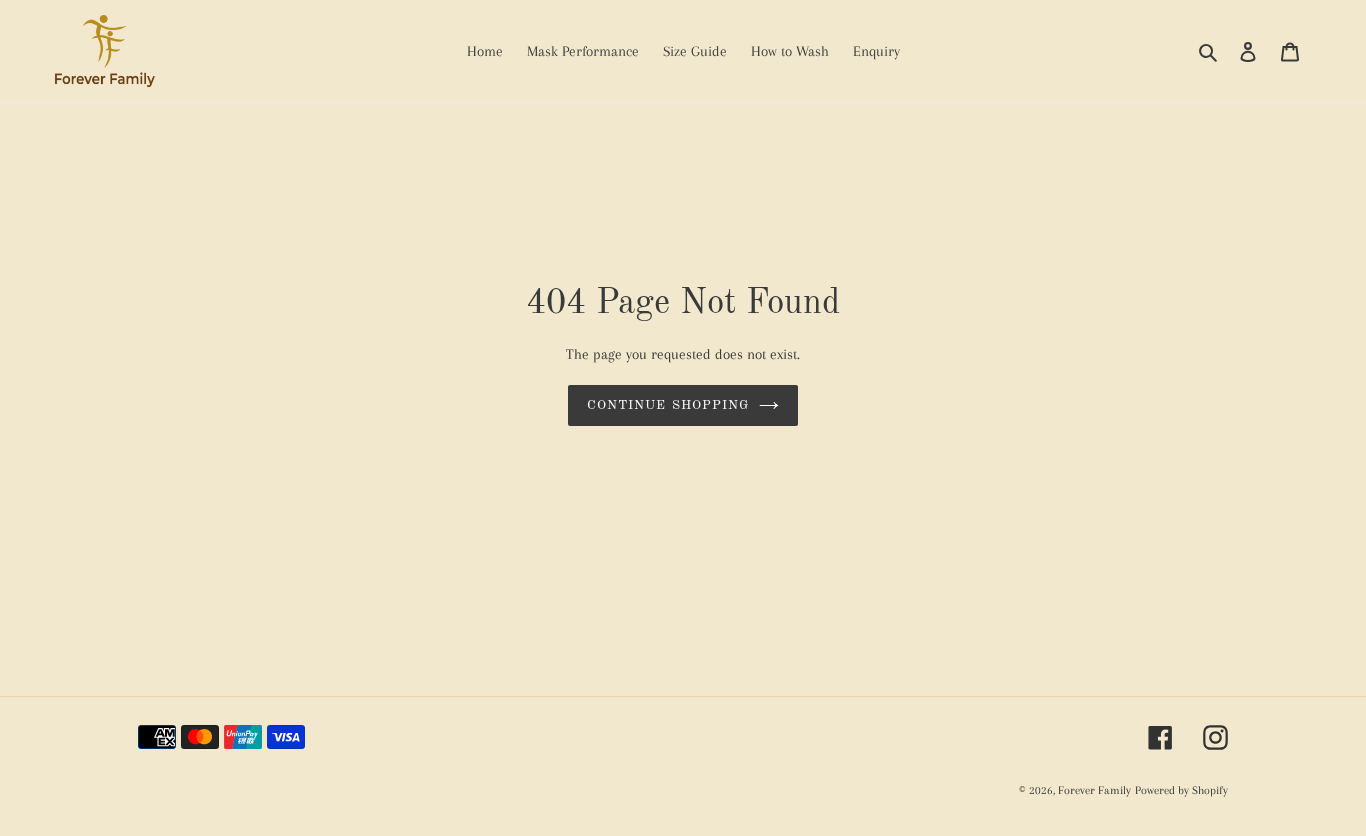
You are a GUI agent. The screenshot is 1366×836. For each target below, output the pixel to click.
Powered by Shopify (1181, 790)
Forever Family (1094, 790)
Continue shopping (668, 405)
